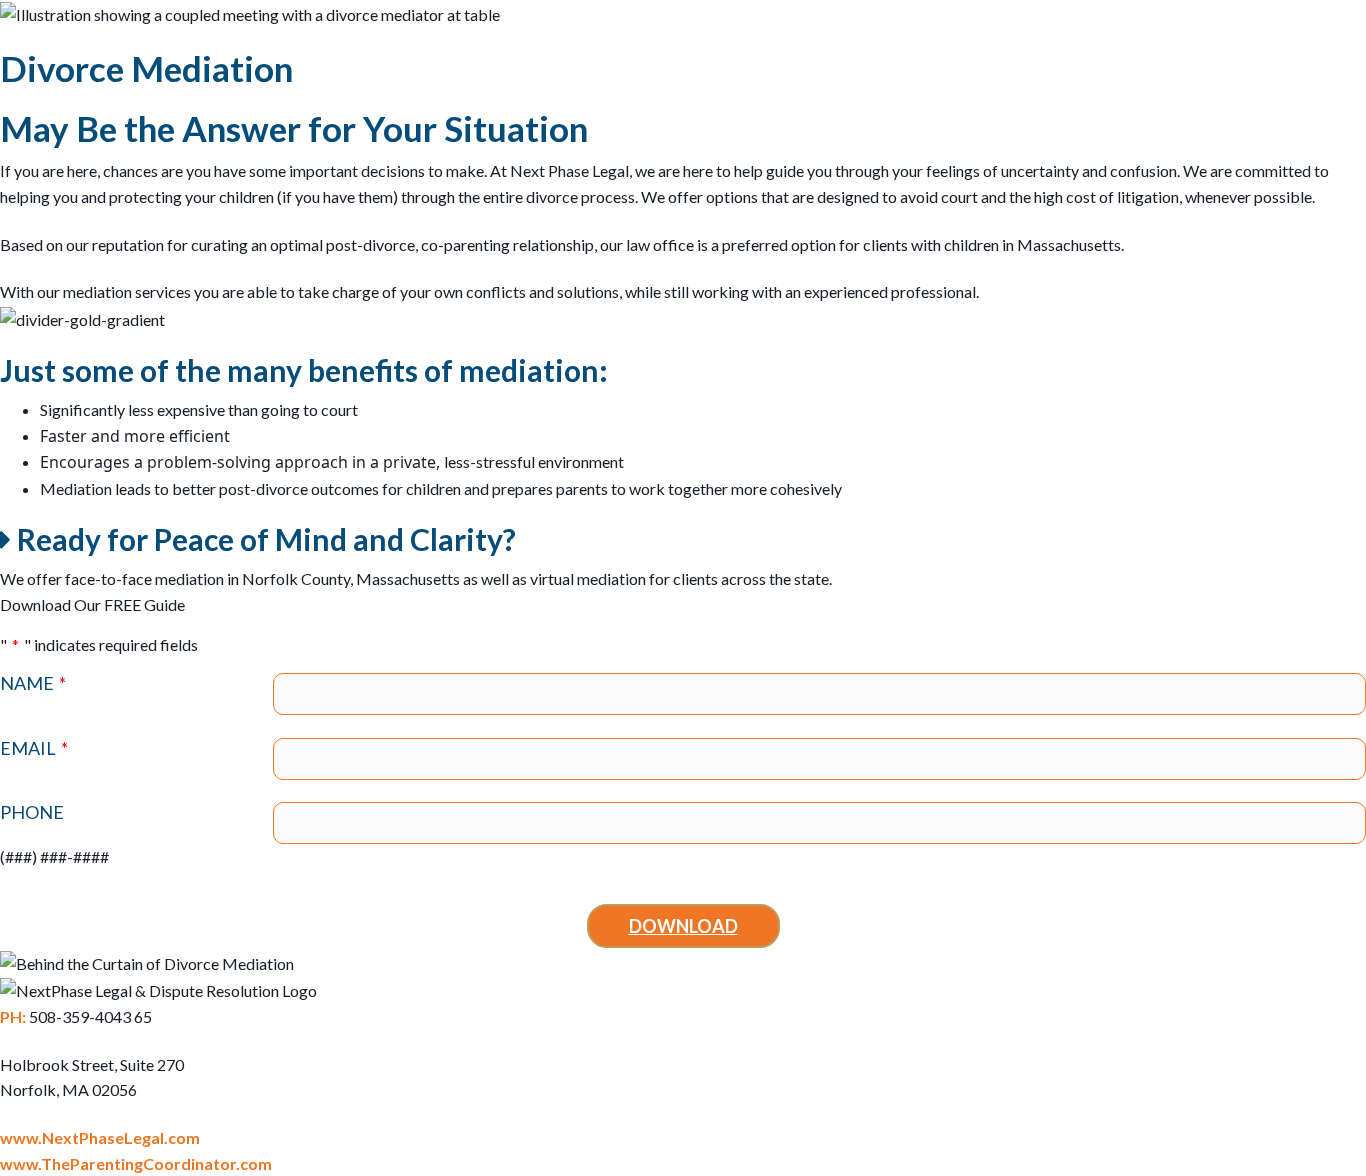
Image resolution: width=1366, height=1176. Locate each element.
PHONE (32, 812)
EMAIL (34, 748)
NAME (33, 683)
